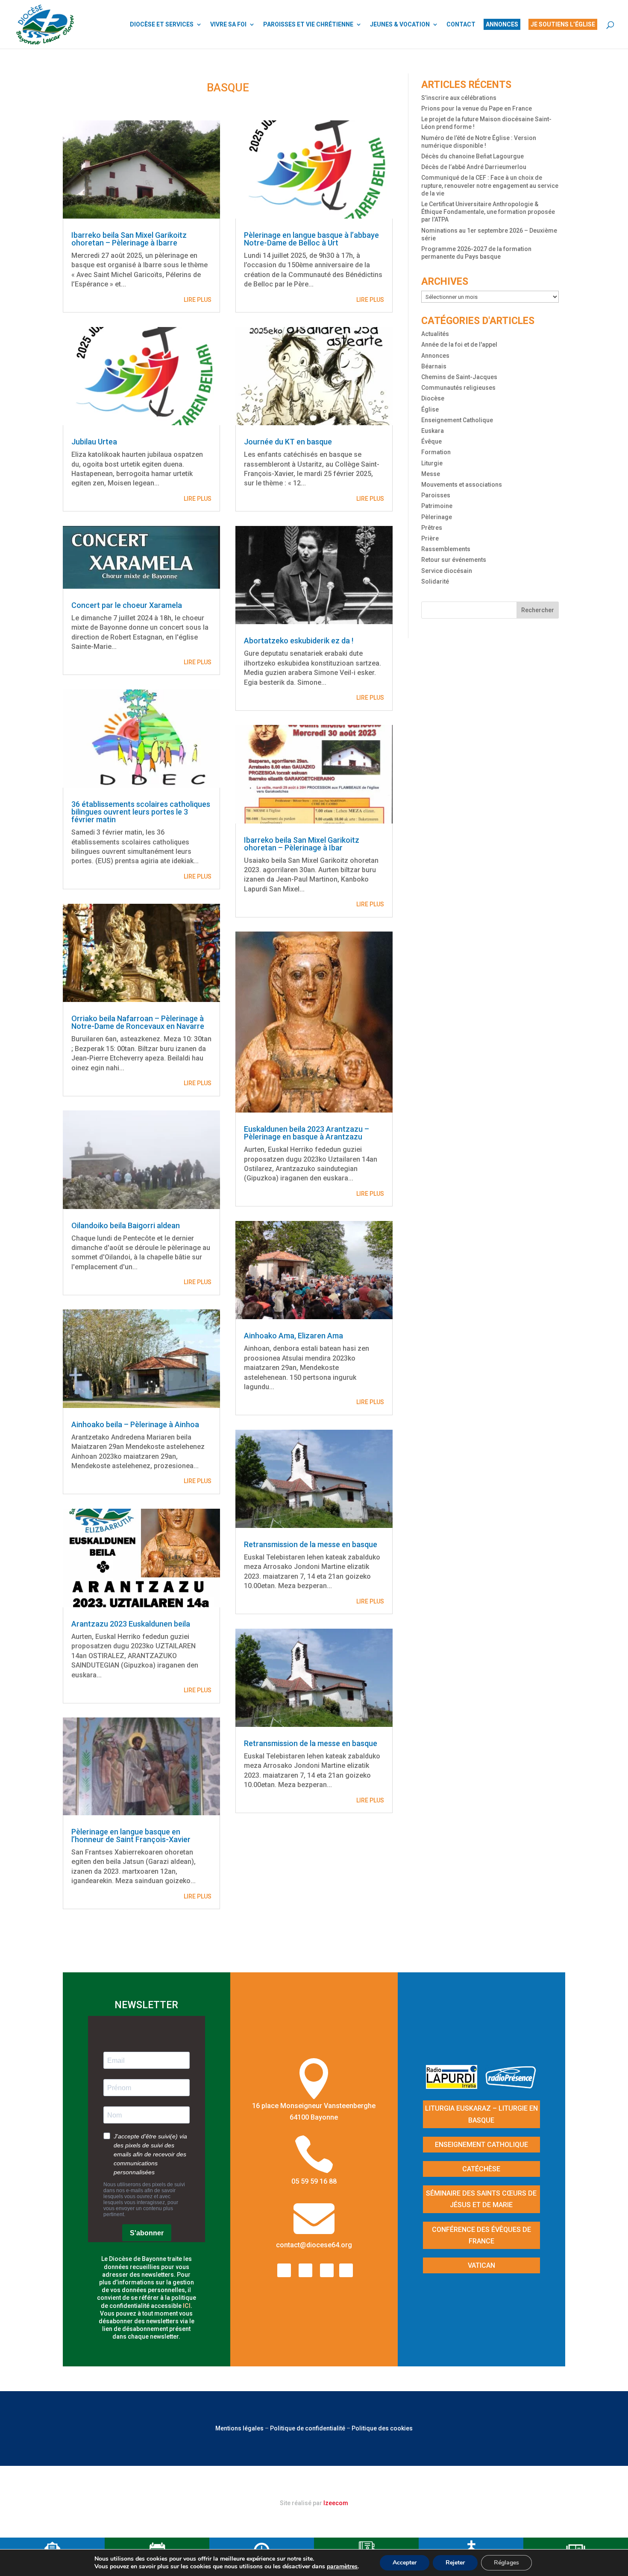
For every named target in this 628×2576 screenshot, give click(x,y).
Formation (436, 452)
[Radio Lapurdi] (455, 2086)
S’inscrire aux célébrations (459, 98)
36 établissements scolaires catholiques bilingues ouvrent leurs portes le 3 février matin (141, 812)
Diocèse (433, 398)
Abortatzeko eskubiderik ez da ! (299, 641)
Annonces (435, 356)
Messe (431, 474)
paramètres (342, 2567)
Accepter (405, 2563)
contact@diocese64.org (314, 2245)
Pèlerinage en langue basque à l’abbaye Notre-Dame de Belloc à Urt (311, 239)
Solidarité (435, 581)
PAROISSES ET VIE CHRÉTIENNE (308, 25)
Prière (430, 538)
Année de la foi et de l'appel (459, 345)
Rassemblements (446, 549)
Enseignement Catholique (457, 420)
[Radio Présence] (511, 2086)
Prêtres (432, 528)
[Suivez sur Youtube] (327, 2270)
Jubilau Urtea (94, 442)
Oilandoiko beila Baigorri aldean (126, 1225)
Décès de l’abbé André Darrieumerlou (474, 167)
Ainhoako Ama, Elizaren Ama (293, 1336)
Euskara (433, 431)
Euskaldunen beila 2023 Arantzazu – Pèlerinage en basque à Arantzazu (307, 1133)
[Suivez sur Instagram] (305, 2270)
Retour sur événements (454, 560)
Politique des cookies (382, 2428)
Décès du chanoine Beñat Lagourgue (472, 156)
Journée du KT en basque (288, 442)
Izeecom (336, 2503)
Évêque (431, 441)
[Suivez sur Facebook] (284, 2270)
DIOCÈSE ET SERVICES (162, 25)
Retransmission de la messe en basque (311, 1544)
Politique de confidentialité (308, 2428)
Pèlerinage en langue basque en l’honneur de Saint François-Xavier (131, 1836)
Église (430, 409)
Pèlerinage (437, 517)
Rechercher (538, 610)
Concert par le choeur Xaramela (127, 605)
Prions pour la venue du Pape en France (477, 108)
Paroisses (436, 495)
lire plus (198, 300)
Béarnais (434, 366)
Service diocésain (447, 571)
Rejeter (455, 2563)
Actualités (435, 334)
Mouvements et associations (462, 485)
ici (187, 2306)
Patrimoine (437, 506)
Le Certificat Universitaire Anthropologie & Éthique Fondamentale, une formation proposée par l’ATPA (488, 212)
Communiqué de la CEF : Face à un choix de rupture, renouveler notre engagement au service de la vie (490, 185)
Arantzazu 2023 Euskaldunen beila (131, 1624)
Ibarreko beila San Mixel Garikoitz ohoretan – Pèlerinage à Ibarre (129, 239)
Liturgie (432, 463)
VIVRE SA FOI (228, 25)
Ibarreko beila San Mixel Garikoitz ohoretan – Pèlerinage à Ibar (302, 844)
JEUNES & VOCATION (400, 25)
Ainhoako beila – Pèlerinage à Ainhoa (135, 1424)
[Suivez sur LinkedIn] (346, 2270)
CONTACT (461, 25)
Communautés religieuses (458, 388)
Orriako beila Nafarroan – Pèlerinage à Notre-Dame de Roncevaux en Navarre (138, 1022)
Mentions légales (239, 2428)
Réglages (506, 2563)
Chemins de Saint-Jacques (459, 377)
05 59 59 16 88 (314, 2181)
